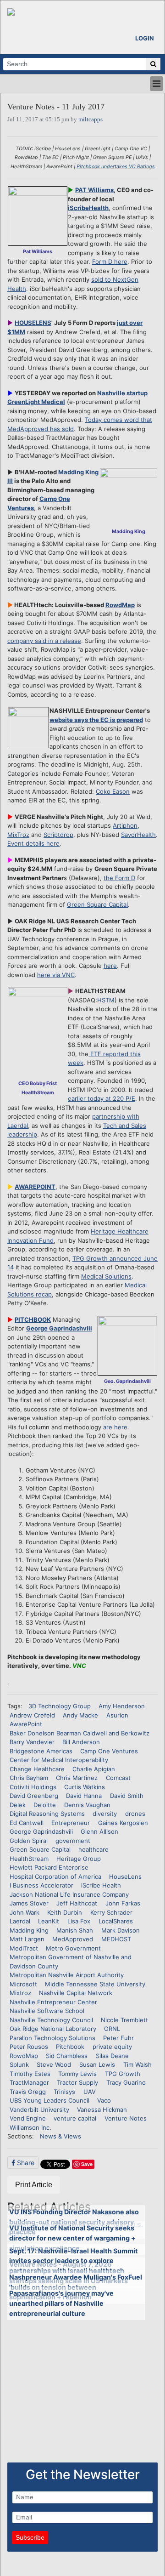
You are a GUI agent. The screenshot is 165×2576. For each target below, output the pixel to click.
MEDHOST (116, 1939)
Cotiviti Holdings (33, 1787)
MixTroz (18, 835)
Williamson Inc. (30, 2127)
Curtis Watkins (85, 1787)
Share (25, 2163)
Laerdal (20, 1921)
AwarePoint (26, 1724)
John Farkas (123, 1903)
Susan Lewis (97, 2064)
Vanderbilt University (39, 2110)
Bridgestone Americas (41, 1751)
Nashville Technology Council (51, 2020)
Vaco (104, 2100)
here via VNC (56, 975)
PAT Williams (94, 190)
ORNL (112, 2029)
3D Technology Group (60, 1706)
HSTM (106, 1000)
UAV (90, 2092)
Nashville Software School (47, 2011)
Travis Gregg (28, 2092)
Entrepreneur (71, 1823)
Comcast (118, 1778)
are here (115, 1427)
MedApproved (73, 1939)
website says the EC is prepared (96, 720)
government (73, 1841)
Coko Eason (113, 791)
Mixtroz (20, 1993)
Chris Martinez (77, 1778)
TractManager (29, 2082)
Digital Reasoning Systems (47, 1814)
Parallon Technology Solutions (52, 2038)
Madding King (29, 1930)
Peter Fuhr (118, 2038)
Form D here (110, 262)
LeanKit (49, 1921)
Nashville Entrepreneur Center (53, 2002)
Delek (18, 1805)
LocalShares (116, 1921)
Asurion (117, 1715)
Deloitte (45, 1805)
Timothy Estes (30, 2074)
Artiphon (125, 825)
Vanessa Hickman (102, 2110)
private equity (112, 2047)
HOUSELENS (33, 323)
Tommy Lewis (77, 2074)
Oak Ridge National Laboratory (53, 2029)
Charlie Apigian (94, 1769)
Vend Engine (28, 2118)
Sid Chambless (67, 2056)
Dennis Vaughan (87, 1805)
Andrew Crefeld (32, 1715)
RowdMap (120, 605)
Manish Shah (75, 1930)
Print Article (34, 2185)
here (110, 966)
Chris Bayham (29, 1778)
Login (145, 38)
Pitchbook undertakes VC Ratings (116, 167)
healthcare (93, 1849)
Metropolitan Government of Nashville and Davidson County (71, 1962)
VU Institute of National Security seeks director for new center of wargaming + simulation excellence (72, 2238)
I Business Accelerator (41, 1885)
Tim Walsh (137, 2064)
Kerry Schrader (111, 1912)
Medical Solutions (106, 1276)
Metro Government (73, 1948)
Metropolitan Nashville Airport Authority (67, 1975)
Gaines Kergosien (123, 1823)
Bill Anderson (81, 1742)
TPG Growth (123, 2074)
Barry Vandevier (32, 1742)
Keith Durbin (65, 1912)
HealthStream (29, 1859)
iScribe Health (101, 1885)
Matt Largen (27, 1939)
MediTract (24, 1948)
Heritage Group (79, 1859)
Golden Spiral (29, 1841)
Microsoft (23, 1984)
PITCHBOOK (33, 1319)
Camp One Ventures (109, 1751)
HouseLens (125, 1877)
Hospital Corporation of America (55, 1877)
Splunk (19, 2064)
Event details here (33, 843)
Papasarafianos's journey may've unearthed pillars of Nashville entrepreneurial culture (61, 2303)
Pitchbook (70, 2047)
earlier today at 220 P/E (102, 1098)
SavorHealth (138, 835)
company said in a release (44, 641)
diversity (105, 1814)
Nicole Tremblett (124, 2020)
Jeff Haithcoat (77, 1903)
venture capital (75, 2118)
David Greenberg (34, 1796)
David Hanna (84, 1796)
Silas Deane (112, 2056)
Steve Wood (54, 2064)
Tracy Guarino (126, 2082)
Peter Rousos (29, 2047)
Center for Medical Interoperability (59, 1760)
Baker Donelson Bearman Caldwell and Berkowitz (80, 1733)
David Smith (127, 1796)
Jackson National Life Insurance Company (69, 1894)
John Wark (25, 1912)
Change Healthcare (37, 1769)
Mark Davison (121, 1930)
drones (135, 1814)
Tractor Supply (77, 2082)
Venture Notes (126, 2118)
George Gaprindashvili (59, 1328)
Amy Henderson (122, 1706)
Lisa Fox (79, 1921)
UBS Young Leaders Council (49, 2100)
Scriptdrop (58, 835)
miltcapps (91, 119)
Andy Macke (80, 1715)
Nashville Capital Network (76, 1993)
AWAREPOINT (35, 1187)
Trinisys (64, 2092)
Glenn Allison (99, 1831)
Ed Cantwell (27, 1823)
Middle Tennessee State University (95, 1984)
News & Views (60, 2136)
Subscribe (30, 2537)
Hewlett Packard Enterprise (49, 1867)
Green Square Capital (97, 904)
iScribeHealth (88, 208)
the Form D (119, 878)
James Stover (29, 1903)
